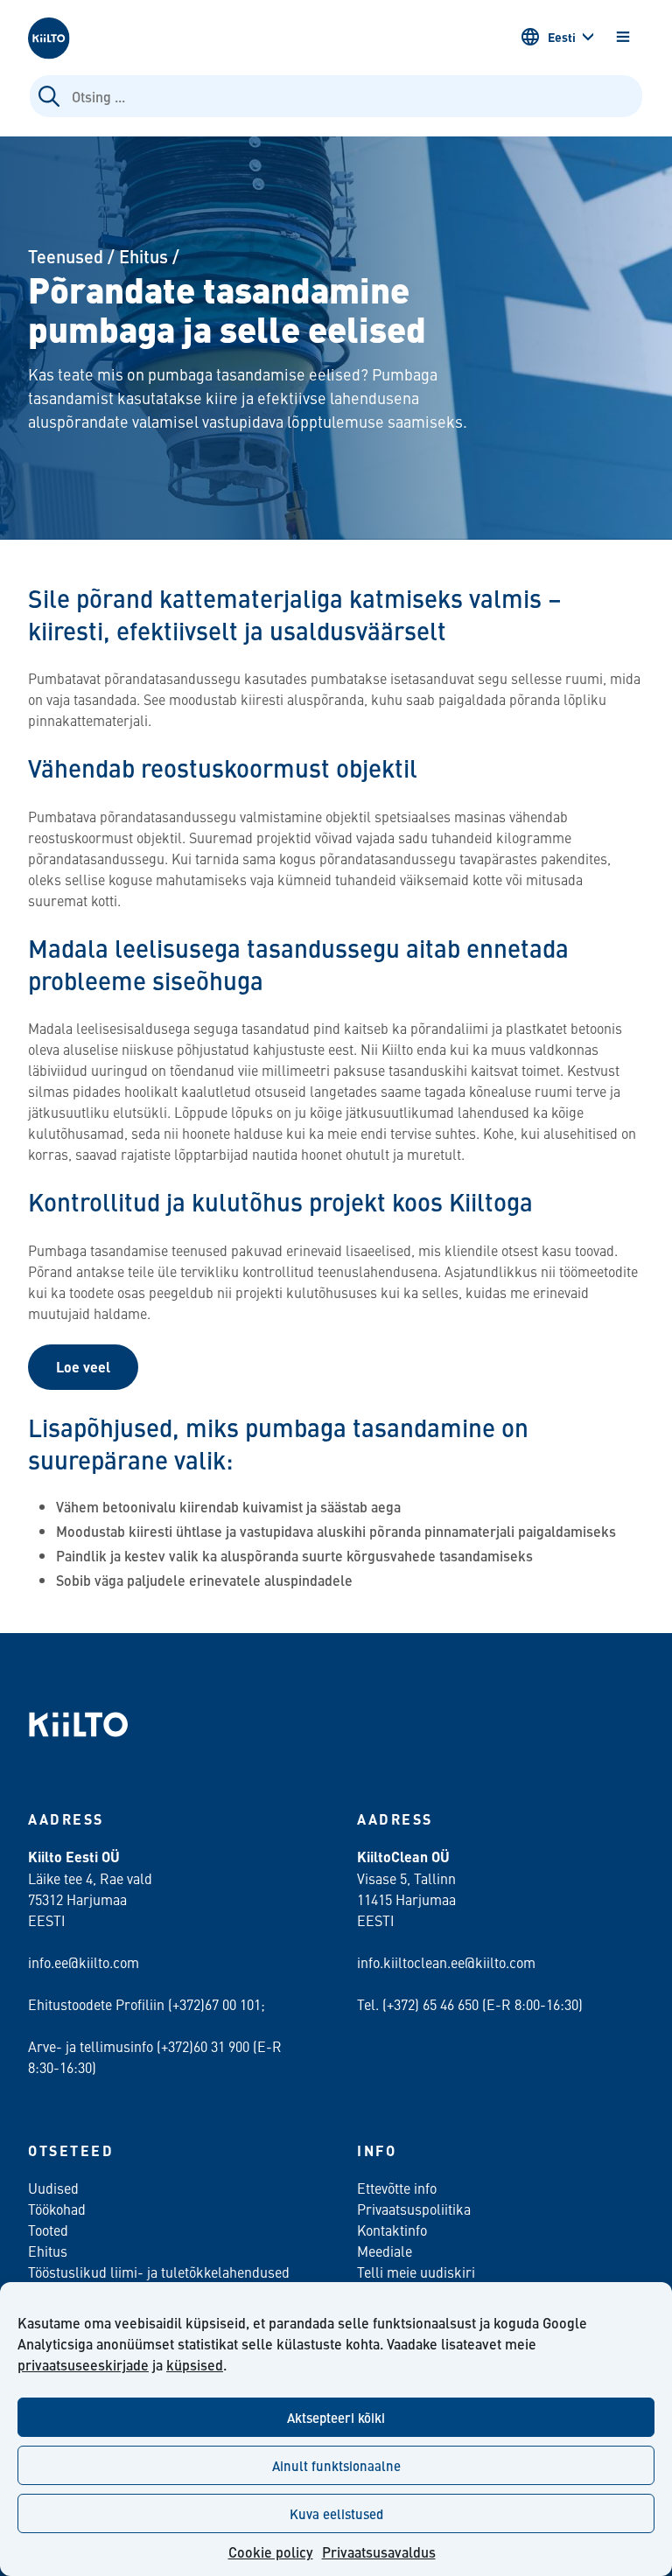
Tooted (48, 2230)
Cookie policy (271, 2552)
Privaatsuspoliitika (414, 2209)
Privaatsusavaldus (379, 2552)
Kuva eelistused (336, 2513)
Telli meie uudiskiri (416, 2272)
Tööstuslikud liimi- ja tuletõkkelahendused (159, 2272)
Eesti (562, 37)
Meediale (385, 2251)
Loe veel (83, 1367)
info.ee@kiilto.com (84, 1962)
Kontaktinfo (392, 2230)
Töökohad (57, 2209)
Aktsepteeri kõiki (336, 2417)
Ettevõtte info (397, 2188)
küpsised (195, 2365)
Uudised (53, 2188)
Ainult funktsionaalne (336, 2465)
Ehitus (143, 256)
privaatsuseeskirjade (83, 2365)
